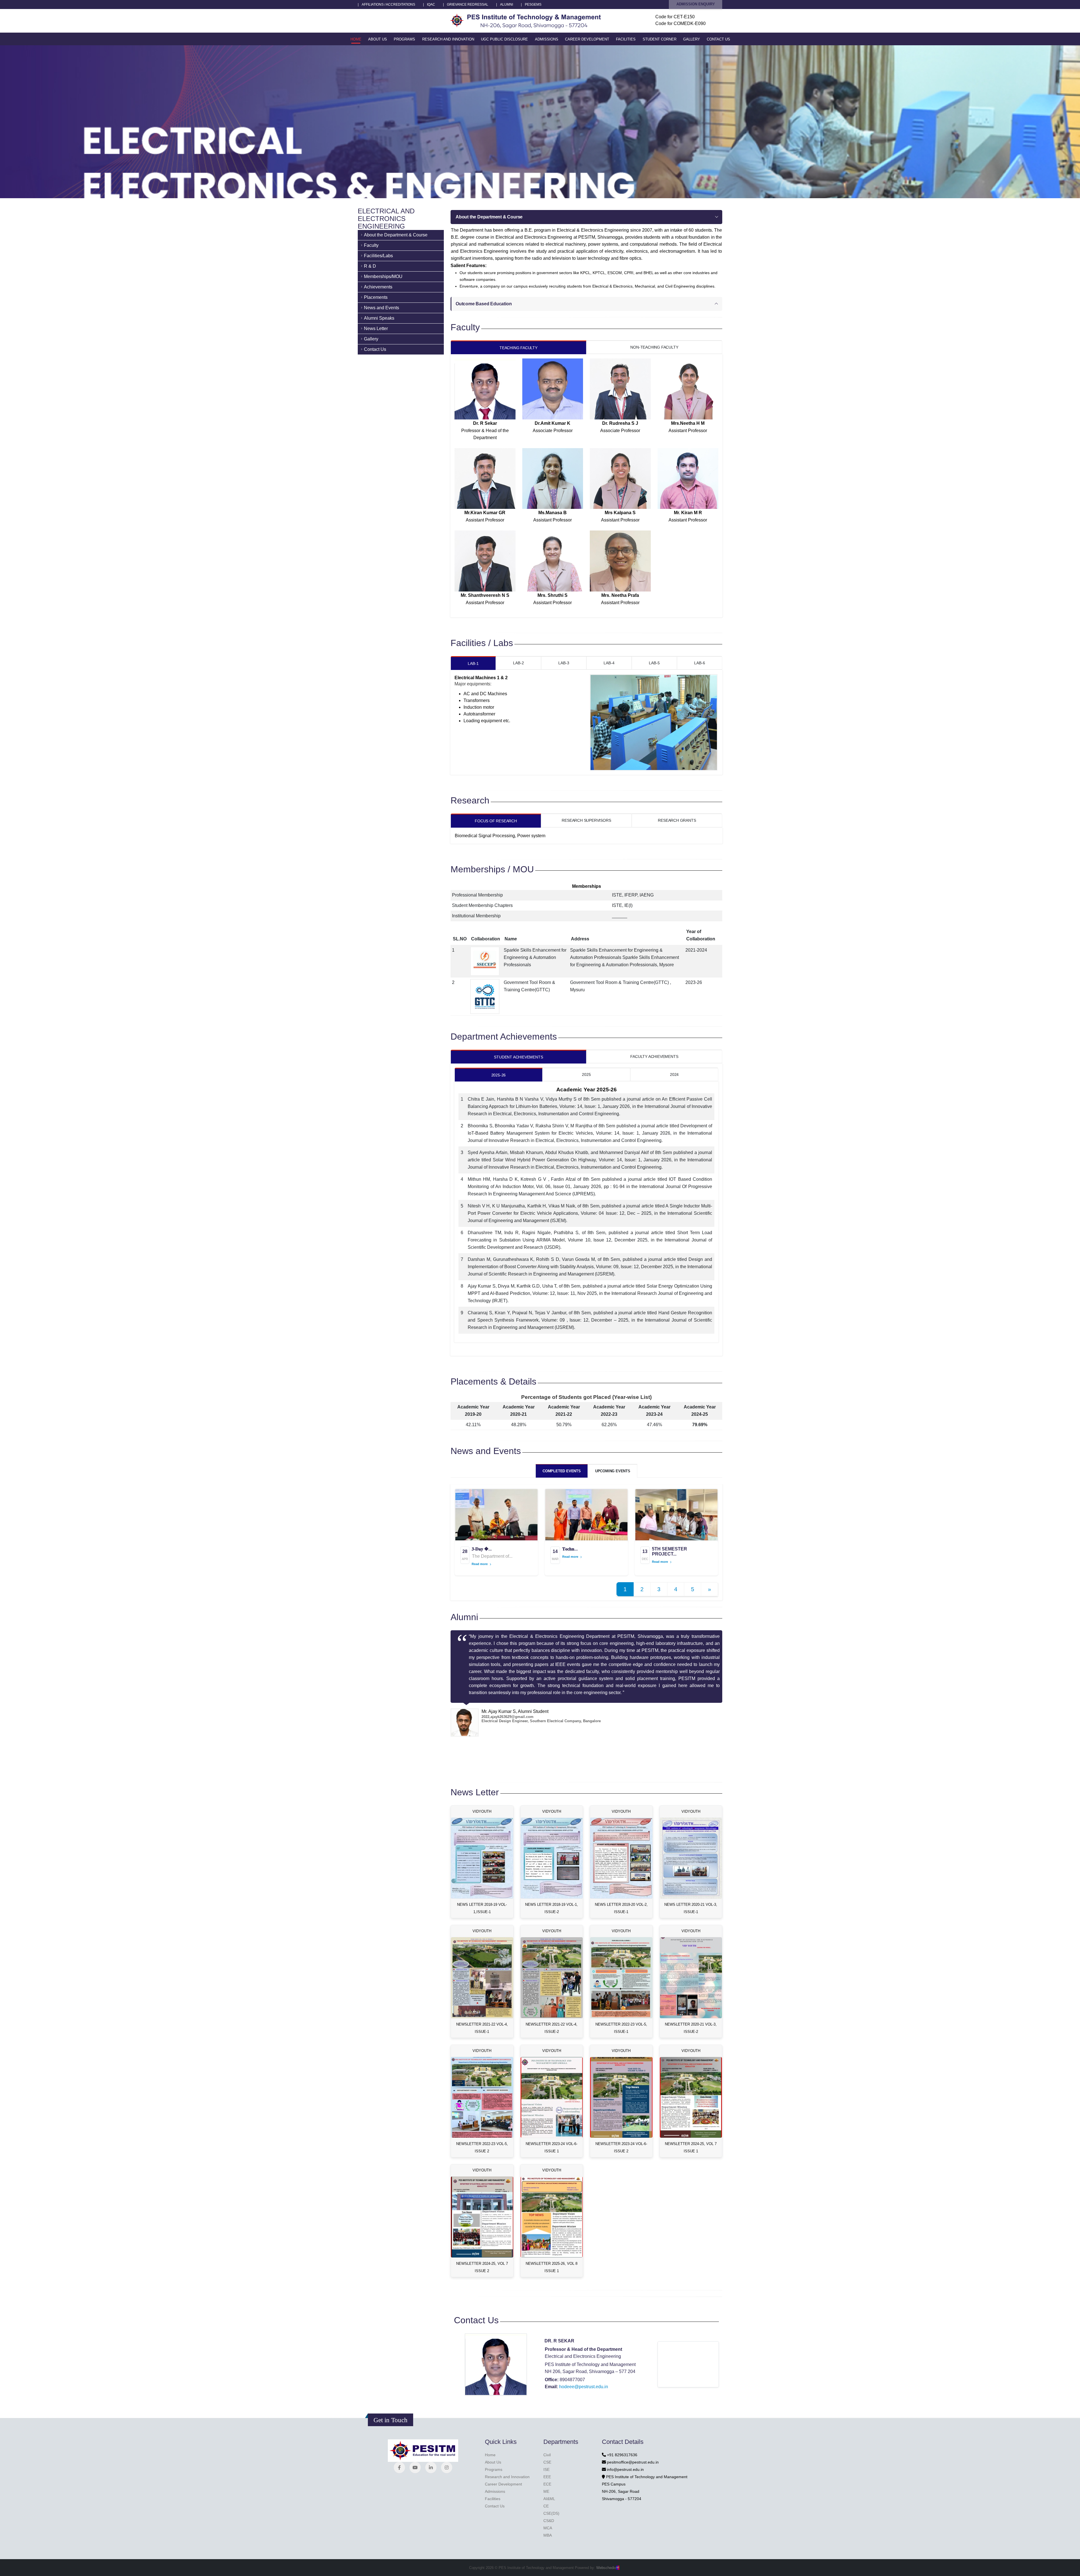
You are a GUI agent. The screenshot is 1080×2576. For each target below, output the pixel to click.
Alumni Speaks (379, 318)
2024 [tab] (674, 1074)
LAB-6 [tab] (699, 663)
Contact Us (718, 39)
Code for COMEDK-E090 (680, 23)
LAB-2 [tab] (518, 663)
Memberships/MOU (383, 276)
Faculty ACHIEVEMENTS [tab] (654, 1056)
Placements (376, 297)
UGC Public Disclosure (504, 39)
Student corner (660, 39)
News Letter (376, 329)
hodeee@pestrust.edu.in (584, 2387)
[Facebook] (399, 2467)
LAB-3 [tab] (564, 663)
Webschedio (608, 2568)
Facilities (626, 39)
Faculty (371, 245)
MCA (548, 2528)
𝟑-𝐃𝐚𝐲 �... (482, 1549)
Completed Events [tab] (562, 1471)
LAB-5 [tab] (654, 663)
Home (356, 39)
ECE (547, 2484)
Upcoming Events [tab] (613, 1471)
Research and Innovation (448, 39)
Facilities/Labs (378, 256)
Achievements (378, 287)
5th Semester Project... (670, 1551)
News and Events (382, 308)
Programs (404, 39)
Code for (675, 17)
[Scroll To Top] (1070, 2570)
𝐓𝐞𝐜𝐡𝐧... (570, 1549)
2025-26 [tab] (499, 1075)
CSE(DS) (551, 2513)
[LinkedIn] (431, 2467)
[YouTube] (415, 2467)
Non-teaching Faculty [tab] (654, 347)
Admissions (547, 39)
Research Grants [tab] (677, 820)
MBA (548, 2535)
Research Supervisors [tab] (586, 820)
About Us (378, 39)
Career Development (587, 39)
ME (546, 2491)
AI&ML (549, 2499)
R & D (370, 266)
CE (546, 2506)
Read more (480, 1564)
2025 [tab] (586, 1074)
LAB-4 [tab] (609, 663)
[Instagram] (447, 2467)
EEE (547, 2477)
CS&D (549, 2521)
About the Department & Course (396, 235)
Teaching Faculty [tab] (518, 348)
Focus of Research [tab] (496, 821)
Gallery (692, 39)
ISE (546, 2469)
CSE (547, 2462)
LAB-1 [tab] (473, 663)
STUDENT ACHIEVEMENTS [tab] (518, 1057)
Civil (547, 2455)
